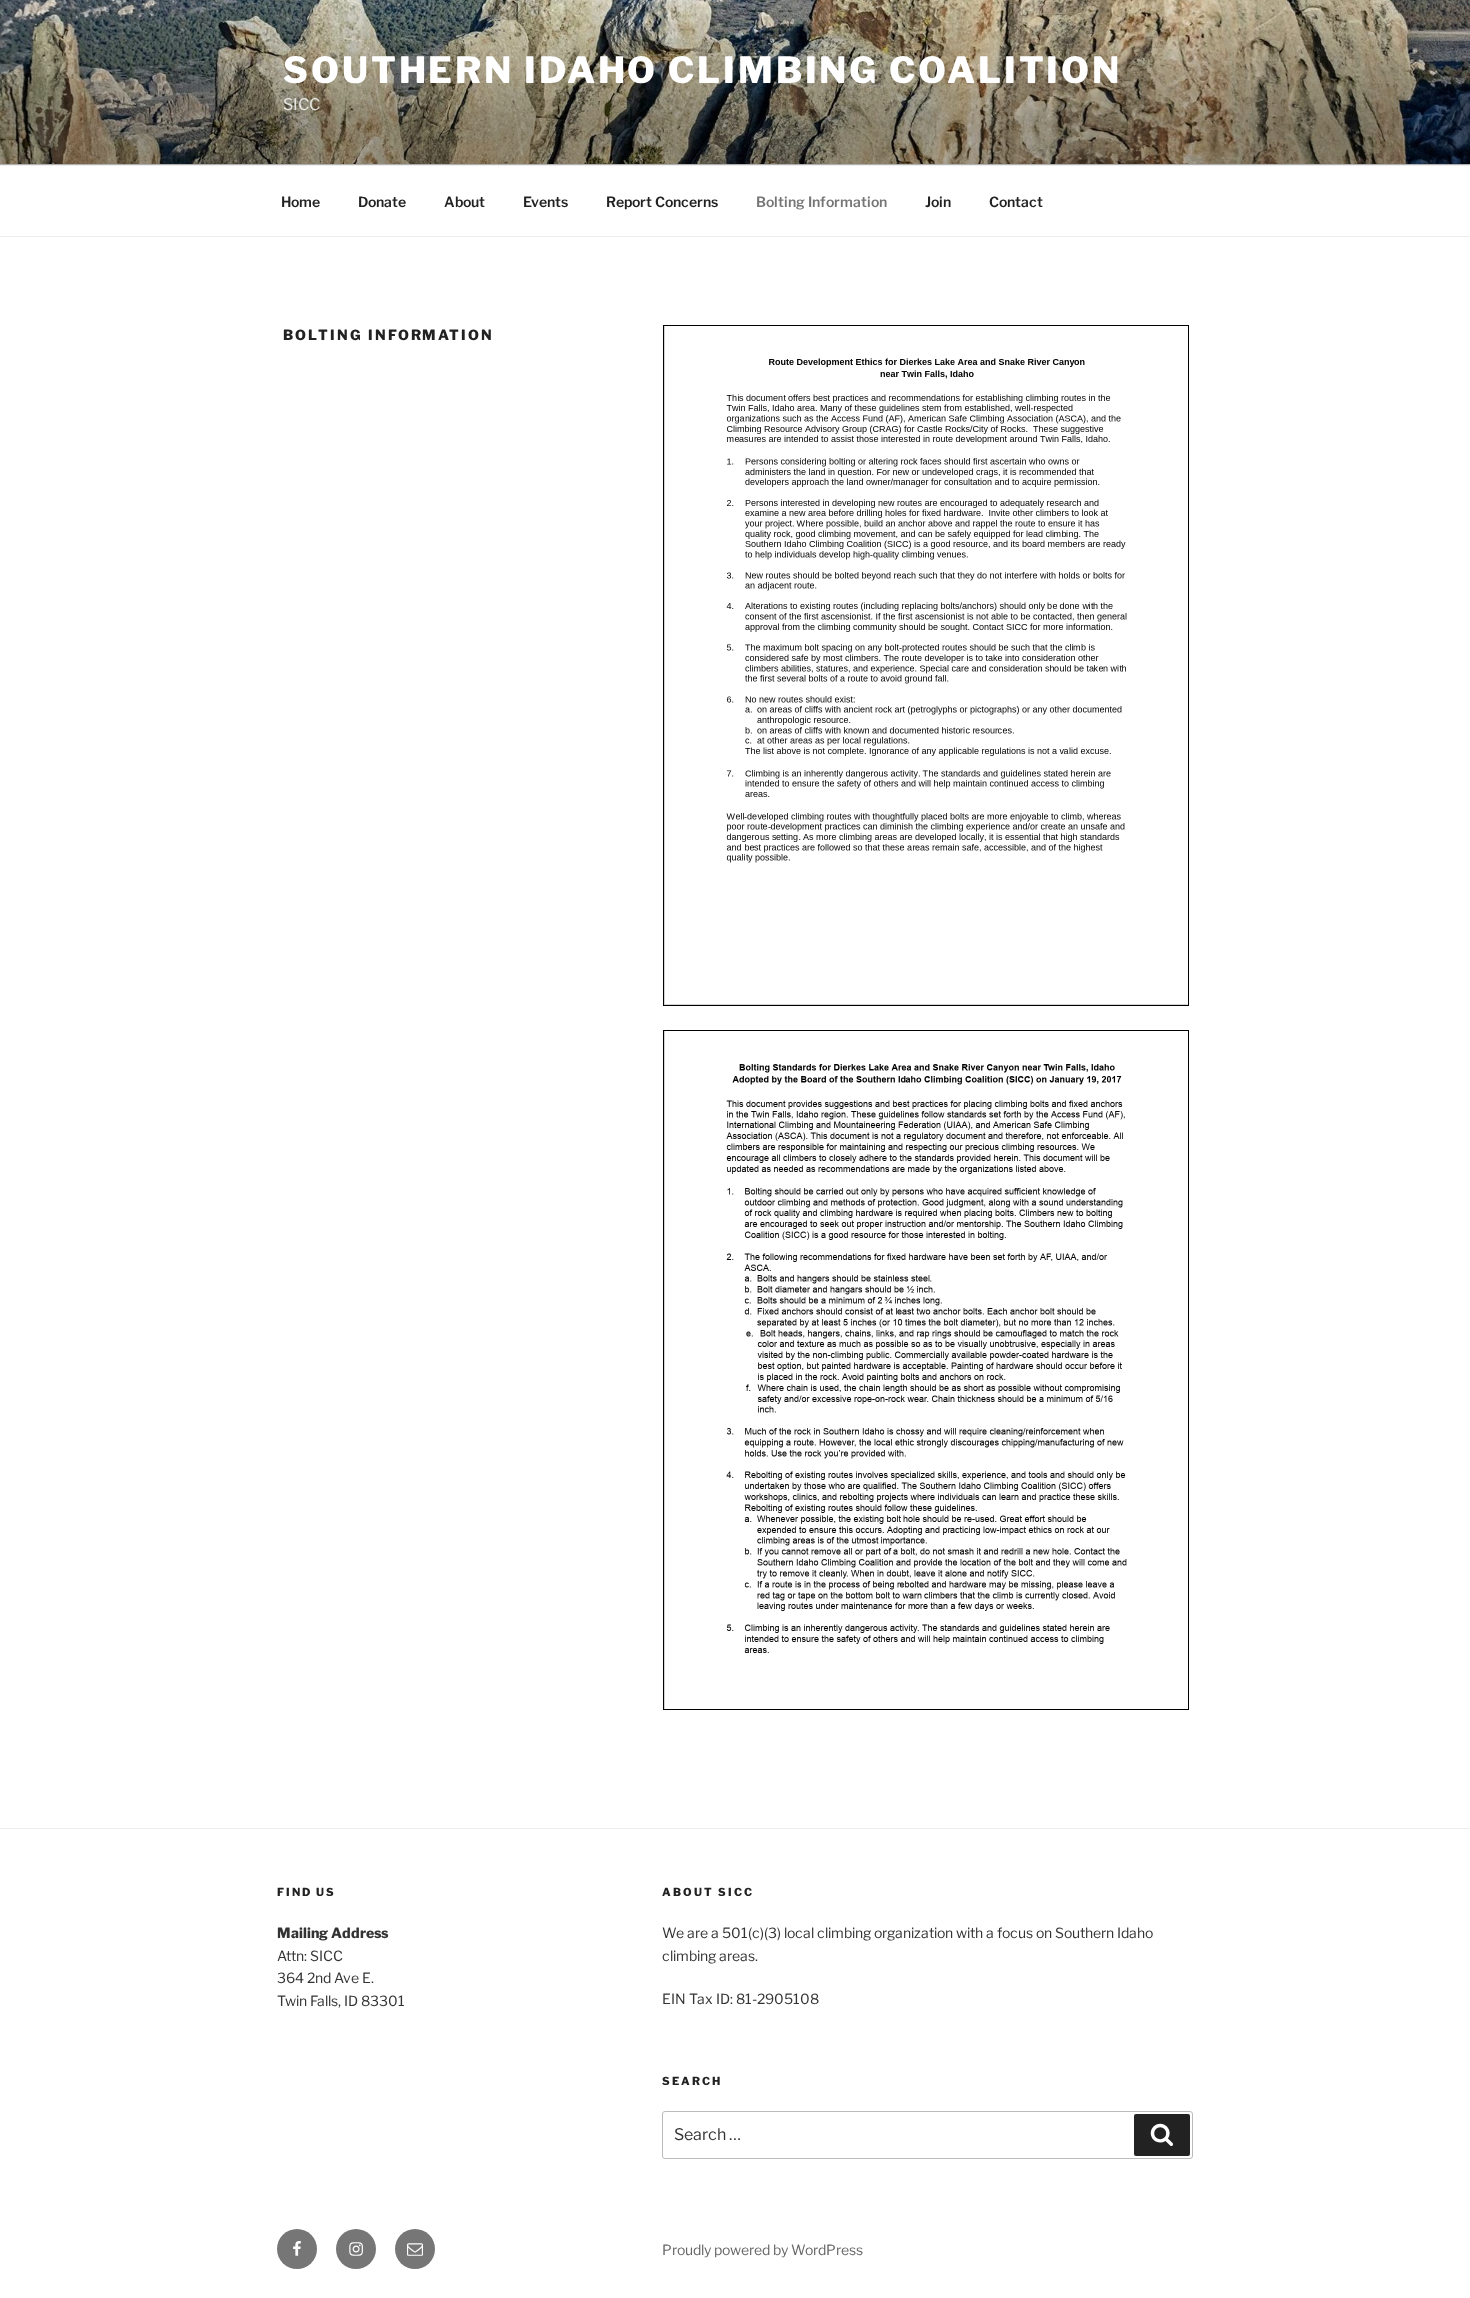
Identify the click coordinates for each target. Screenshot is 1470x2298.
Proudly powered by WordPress (762, 2249)
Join (938, 201)
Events (545, 201)
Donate (382, 201)
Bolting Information (821, 201)
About (464, 201)
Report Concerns (662, 201)
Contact (1016, 201)
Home (300, 201)
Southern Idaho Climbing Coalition (702, 70)
